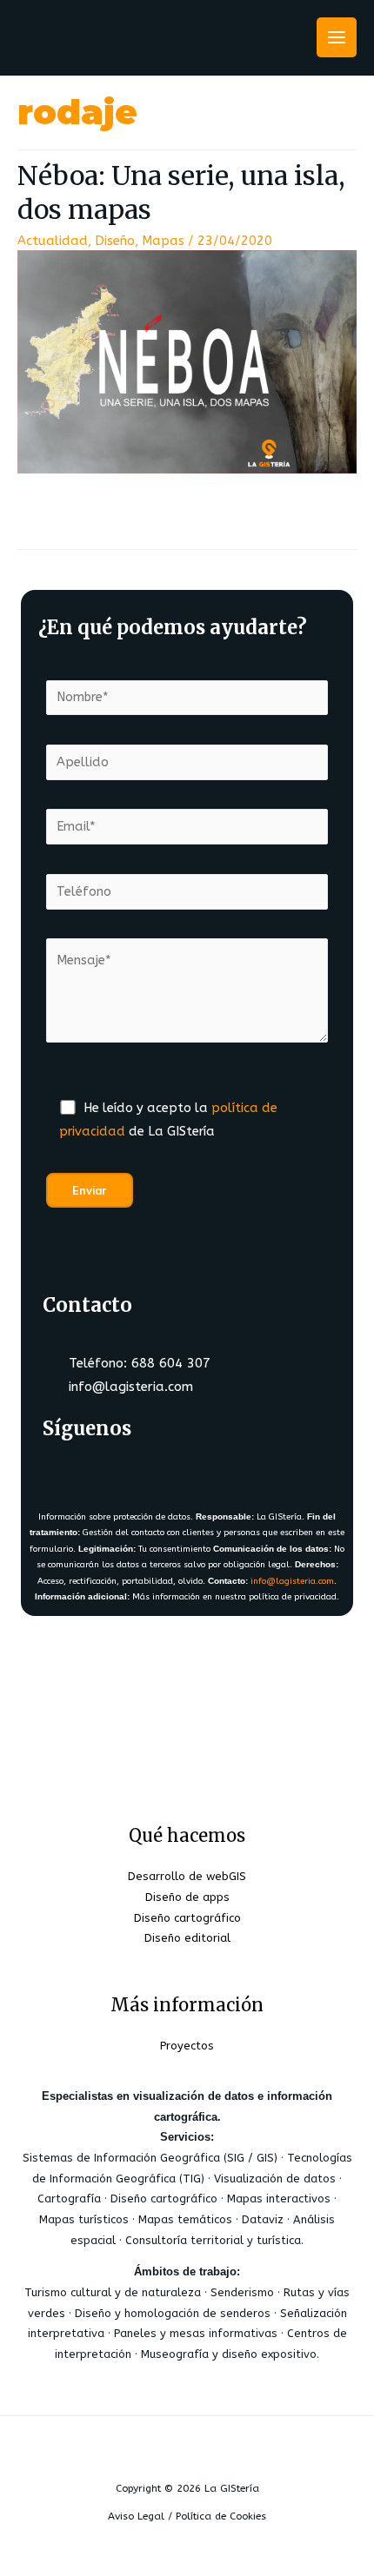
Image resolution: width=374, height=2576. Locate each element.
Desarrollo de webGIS (187, 1876)
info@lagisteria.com (292, 1581)
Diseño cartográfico (187, 1918)
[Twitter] (117, 1473)
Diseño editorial (187, 1938)
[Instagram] (169, 1473)
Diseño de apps (187, 1897)
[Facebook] (66, 1473)
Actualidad (53, 241)
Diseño (115, 241)
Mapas (163, 241)
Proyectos (187, 2046)
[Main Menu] (337, 37)
